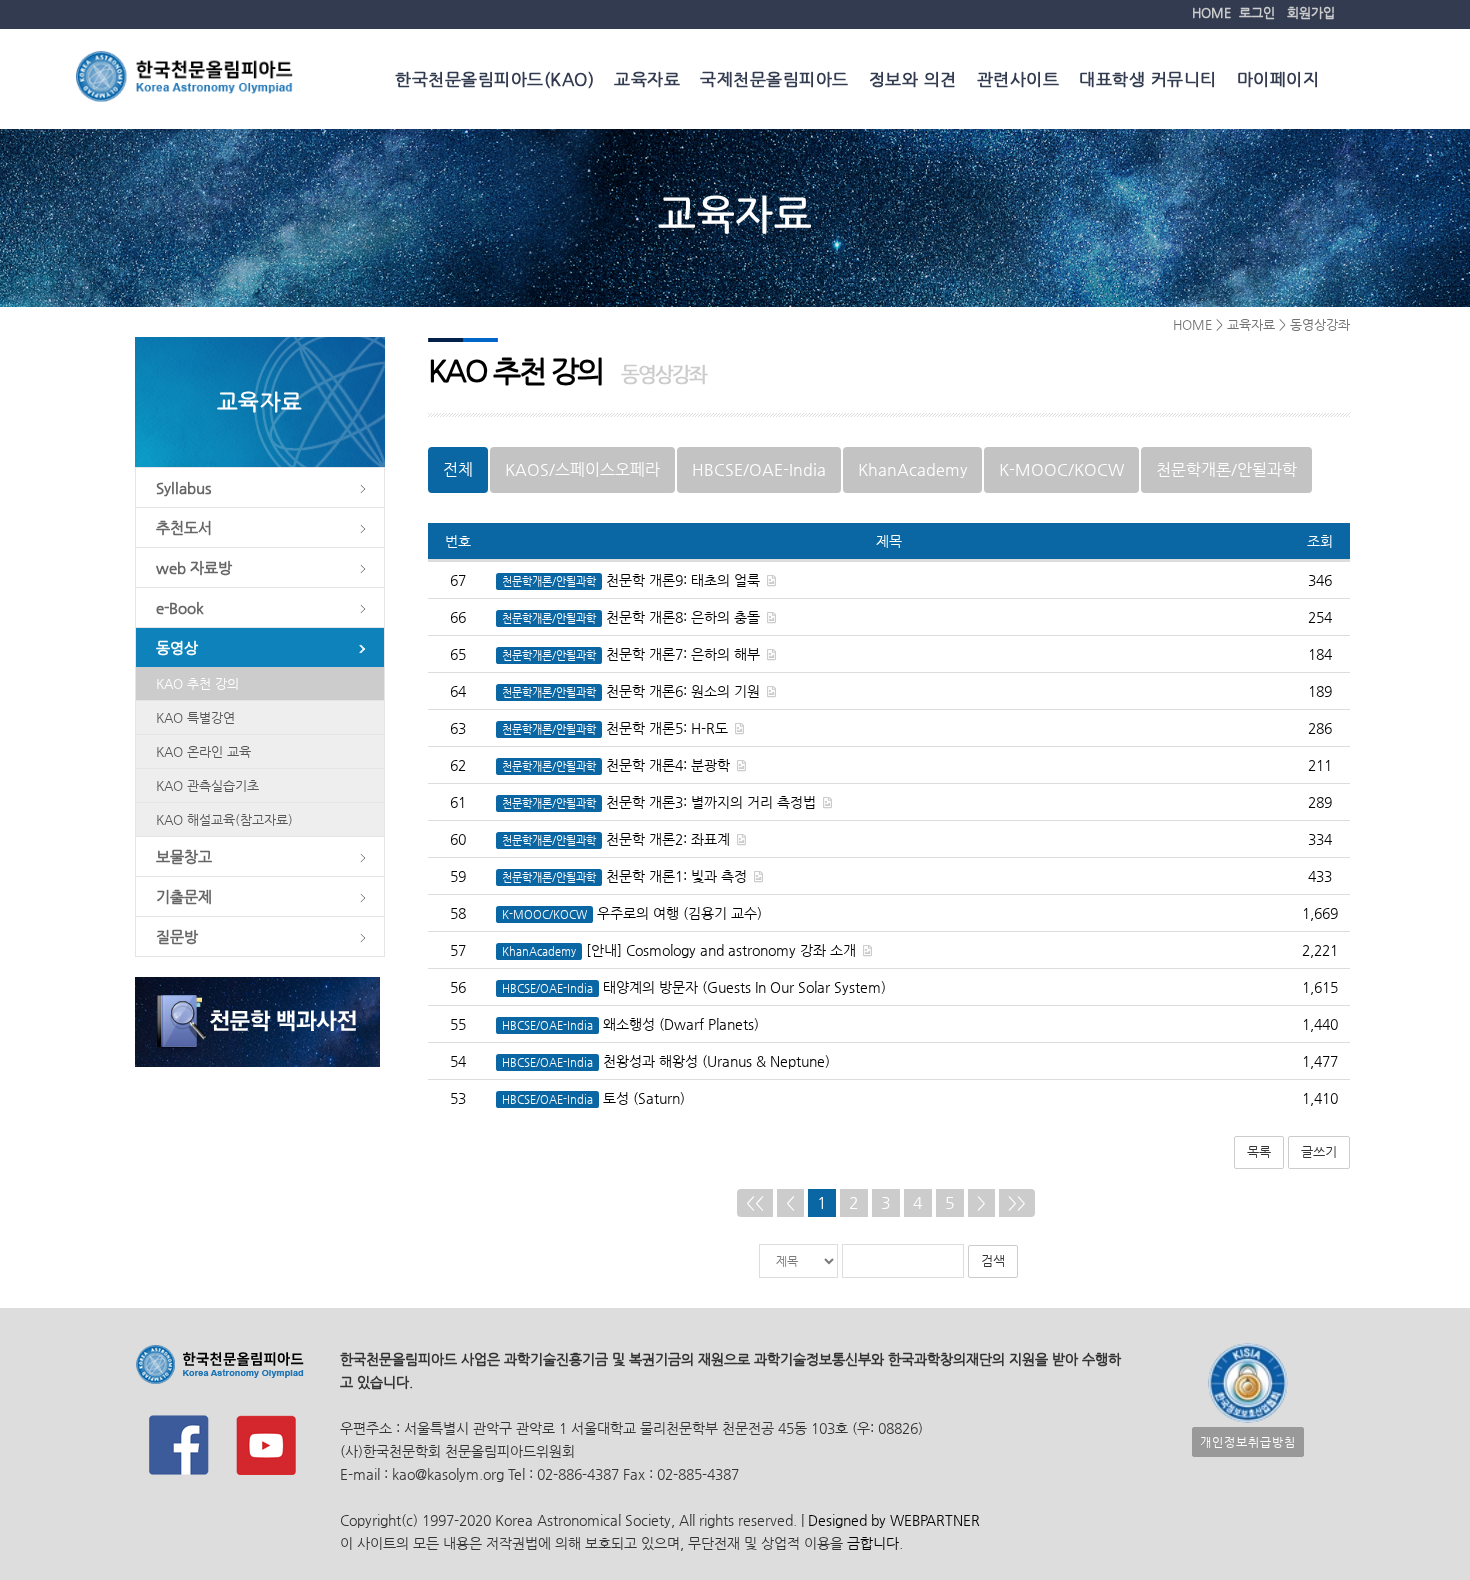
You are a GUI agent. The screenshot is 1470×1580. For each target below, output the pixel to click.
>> (1017, 1202)
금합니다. (875, 1543)
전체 (458, 469)
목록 (1259, 1151)
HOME (1211, 12)
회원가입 (1311, 12)
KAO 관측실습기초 (207, 785)
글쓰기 (1319, 1151)
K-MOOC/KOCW (1061, 469)
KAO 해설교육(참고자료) (224, 819)
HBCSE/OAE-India (759, 469)
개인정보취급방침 (1248, 1442)
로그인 (1257, 12)
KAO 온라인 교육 (203, 751)
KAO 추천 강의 (197, 683)
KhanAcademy (912, 469)
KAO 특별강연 (195, 717)
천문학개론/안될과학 (1226, 469)
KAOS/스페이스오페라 (582, 469)
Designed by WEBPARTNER (892, 1520)
